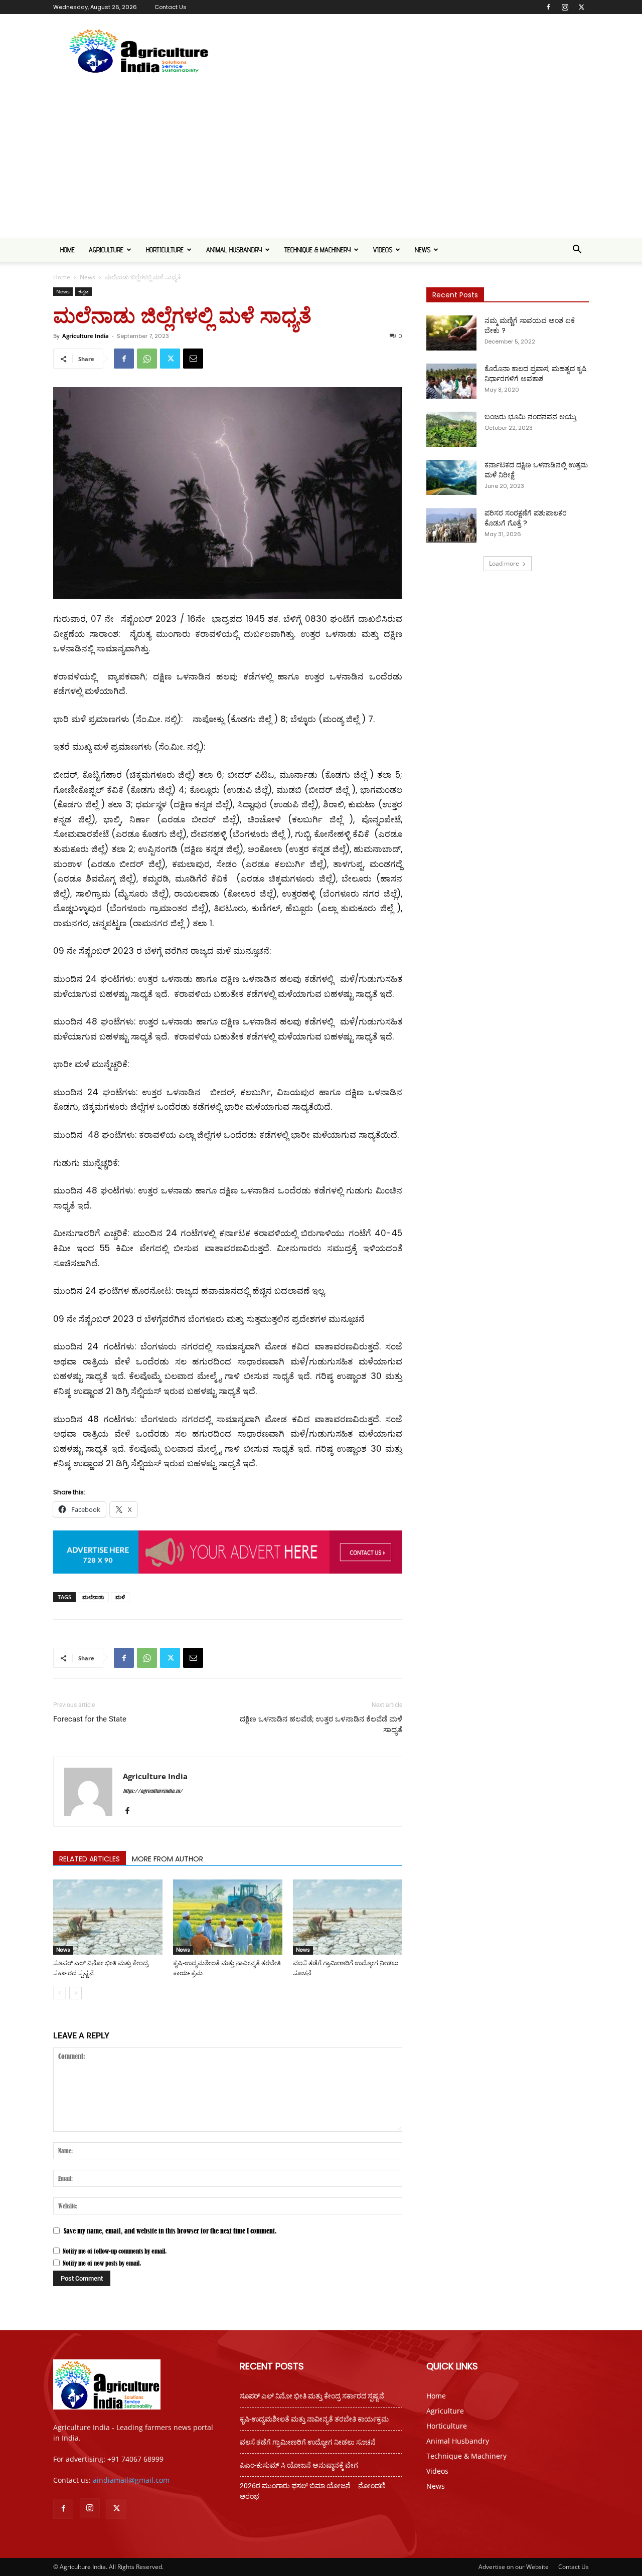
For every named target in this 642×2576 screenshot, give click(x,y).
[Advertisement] (321, 162)
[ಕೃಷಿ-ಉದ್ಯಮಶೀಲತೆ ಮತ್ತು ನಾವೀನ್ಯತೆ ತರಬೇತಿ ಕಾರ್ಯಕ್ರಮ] (228, 1917)
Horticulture (165, 250)
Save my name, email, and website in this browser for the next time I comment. (170, 2231)
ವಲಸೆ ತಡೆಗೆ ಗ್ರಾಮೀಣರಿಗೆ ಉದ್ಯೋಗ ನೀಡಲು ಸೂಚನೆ (308, 2442)
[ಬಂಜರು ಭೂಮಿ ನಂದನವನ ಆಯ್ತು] (451, 429)
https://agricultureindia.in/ (153, 1791)
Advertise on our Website (514, 2567)
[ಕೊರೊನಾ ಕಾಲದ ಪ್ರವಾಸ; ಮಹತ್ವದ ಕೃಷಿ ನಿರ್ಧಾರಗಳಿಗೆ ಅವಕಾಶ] (451, 381)
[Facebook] (548, 7)
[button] (577, 250)
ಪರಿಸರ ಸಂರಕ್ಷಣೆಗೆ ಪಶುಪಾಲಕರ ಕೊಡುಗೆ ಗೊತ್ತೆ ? (526, 518)
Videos (383, 250)
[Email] (193, 359)
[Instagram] (565, 7)
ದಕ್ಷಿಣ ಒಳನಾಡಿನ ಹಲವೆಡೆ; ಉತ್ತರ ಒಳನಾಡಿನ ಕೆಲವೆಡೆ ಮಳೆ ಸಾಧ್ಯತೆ (321, 1724)
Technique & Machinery (317, 250)
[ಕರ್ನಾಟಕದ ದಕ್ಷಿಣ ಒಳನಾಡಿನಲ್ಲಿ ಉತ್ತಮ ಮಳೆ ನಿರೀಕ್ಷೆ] (451, 477)
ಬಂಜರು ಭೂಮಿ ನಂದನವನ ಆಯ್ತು (530, 417)
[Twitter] (581, 7)
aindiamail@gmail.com (131, 2480)
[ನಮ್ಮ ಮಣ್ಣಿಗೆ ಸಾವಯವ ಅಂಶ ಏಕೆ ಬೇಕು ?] (451, 333)
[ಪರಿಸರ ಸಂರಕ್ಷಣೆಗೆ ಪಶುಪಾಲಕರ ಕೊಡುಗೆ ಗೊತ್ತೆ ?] (451, 526)
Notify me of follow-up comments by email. (115, 2251)
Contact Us (171, 7)
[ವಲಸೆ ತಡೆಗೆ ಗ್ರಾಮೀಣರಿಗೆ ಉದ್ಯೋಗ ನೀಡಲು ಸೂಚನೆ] (348, 1917)
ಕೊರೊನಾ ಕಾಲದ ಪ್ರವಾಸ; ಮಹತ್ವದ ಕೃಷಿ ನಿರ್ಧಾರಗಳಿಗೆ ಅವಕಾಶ (535, 374)
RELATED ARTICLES (90, 1859)
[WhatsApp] (147, 359)
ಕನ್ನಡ (84, 291)
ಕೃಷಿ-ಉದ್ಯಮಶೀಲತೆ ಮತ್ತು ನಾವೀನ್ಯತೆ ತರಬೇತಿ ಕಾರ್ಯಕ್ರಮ (314, 2419)
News (423, 250)
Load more (504, 563)
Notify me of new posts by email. (102, 2263)
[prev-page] (59, 1993)
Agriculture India (86, 336)
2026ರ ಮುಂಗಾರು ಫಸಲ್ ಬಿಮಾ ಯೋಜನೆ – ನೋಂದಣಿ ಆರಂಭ (313, 2491)
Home (67, 250)
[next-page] (75, 1993)
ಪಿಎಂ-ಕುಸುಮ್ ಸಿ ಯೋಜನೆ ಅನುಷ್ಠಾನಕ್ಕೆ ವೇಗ (299, 2465)
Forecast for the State (90, 1719)
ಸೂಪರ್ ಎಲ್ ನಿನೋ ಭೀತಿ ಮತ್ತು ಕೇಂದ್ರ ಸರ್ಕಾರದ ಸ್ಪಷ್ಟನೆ (312, 2396)
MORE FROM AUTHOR (168, 1859)
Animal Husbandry (234, 250)
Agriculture (106, 250)
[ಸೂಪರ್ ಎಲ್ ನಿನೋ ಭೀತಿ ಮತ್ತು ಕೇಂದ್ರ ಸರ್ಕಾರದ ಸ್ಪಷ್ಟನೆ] (108, 1917)
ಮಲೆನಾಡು (93, 1597)
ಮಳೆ (120, 1597)
